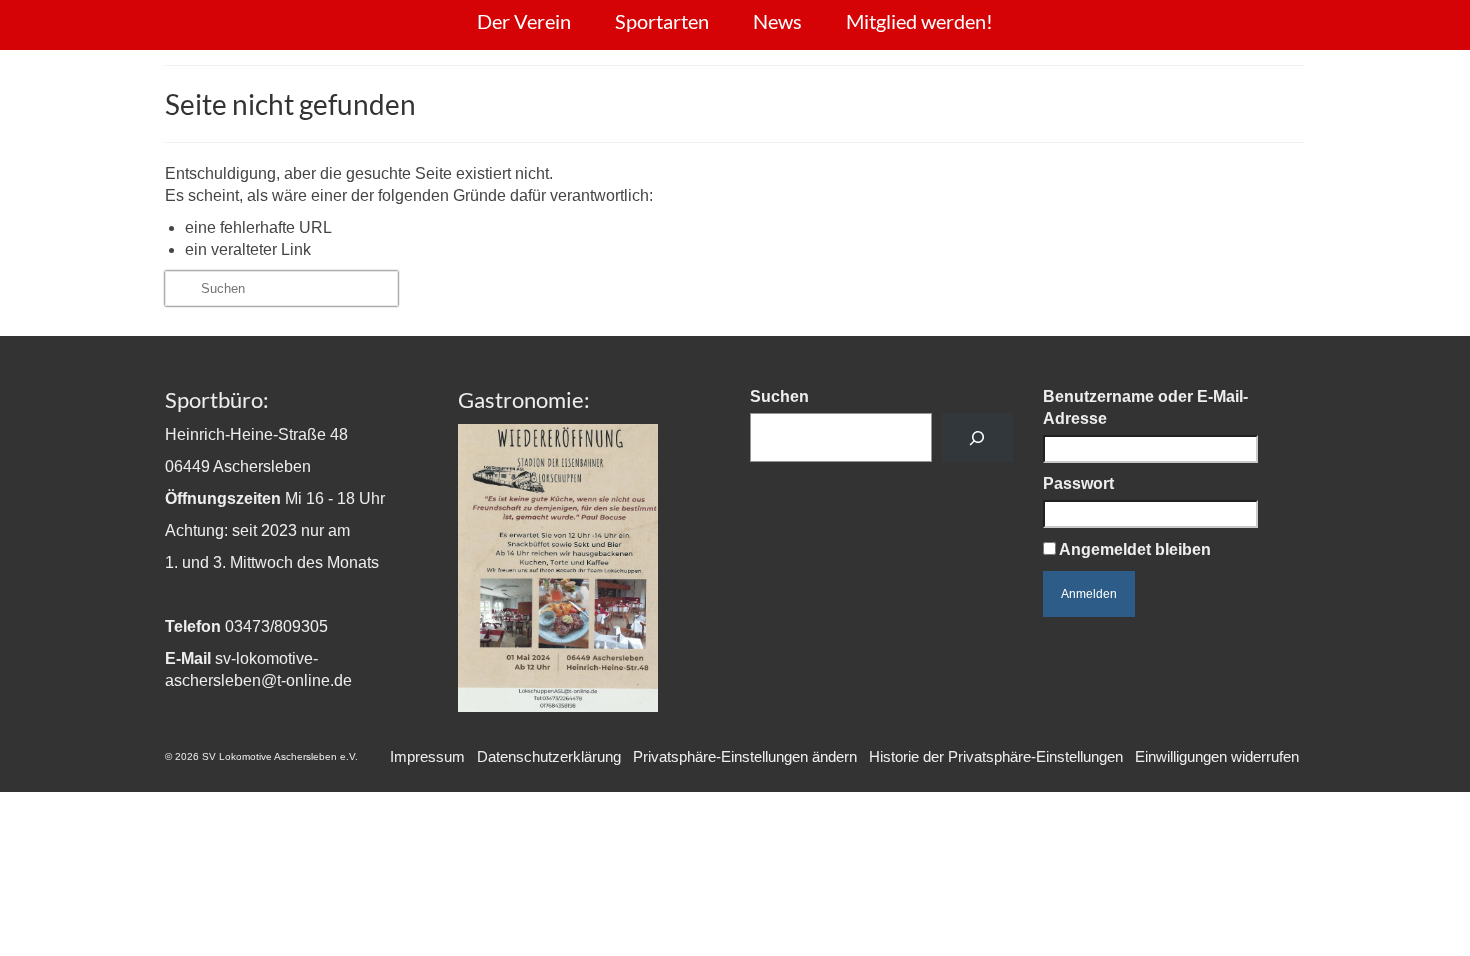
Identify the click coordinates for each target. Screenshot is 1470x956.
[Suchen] (977, 437)
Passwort (1078, 483)
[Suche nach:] (281, 288)
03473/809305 (276, 626)
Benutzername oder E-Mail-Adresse (1145, 407)
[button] (745, 757)
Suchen (779, 396)
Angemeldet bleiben (1133, 549)
